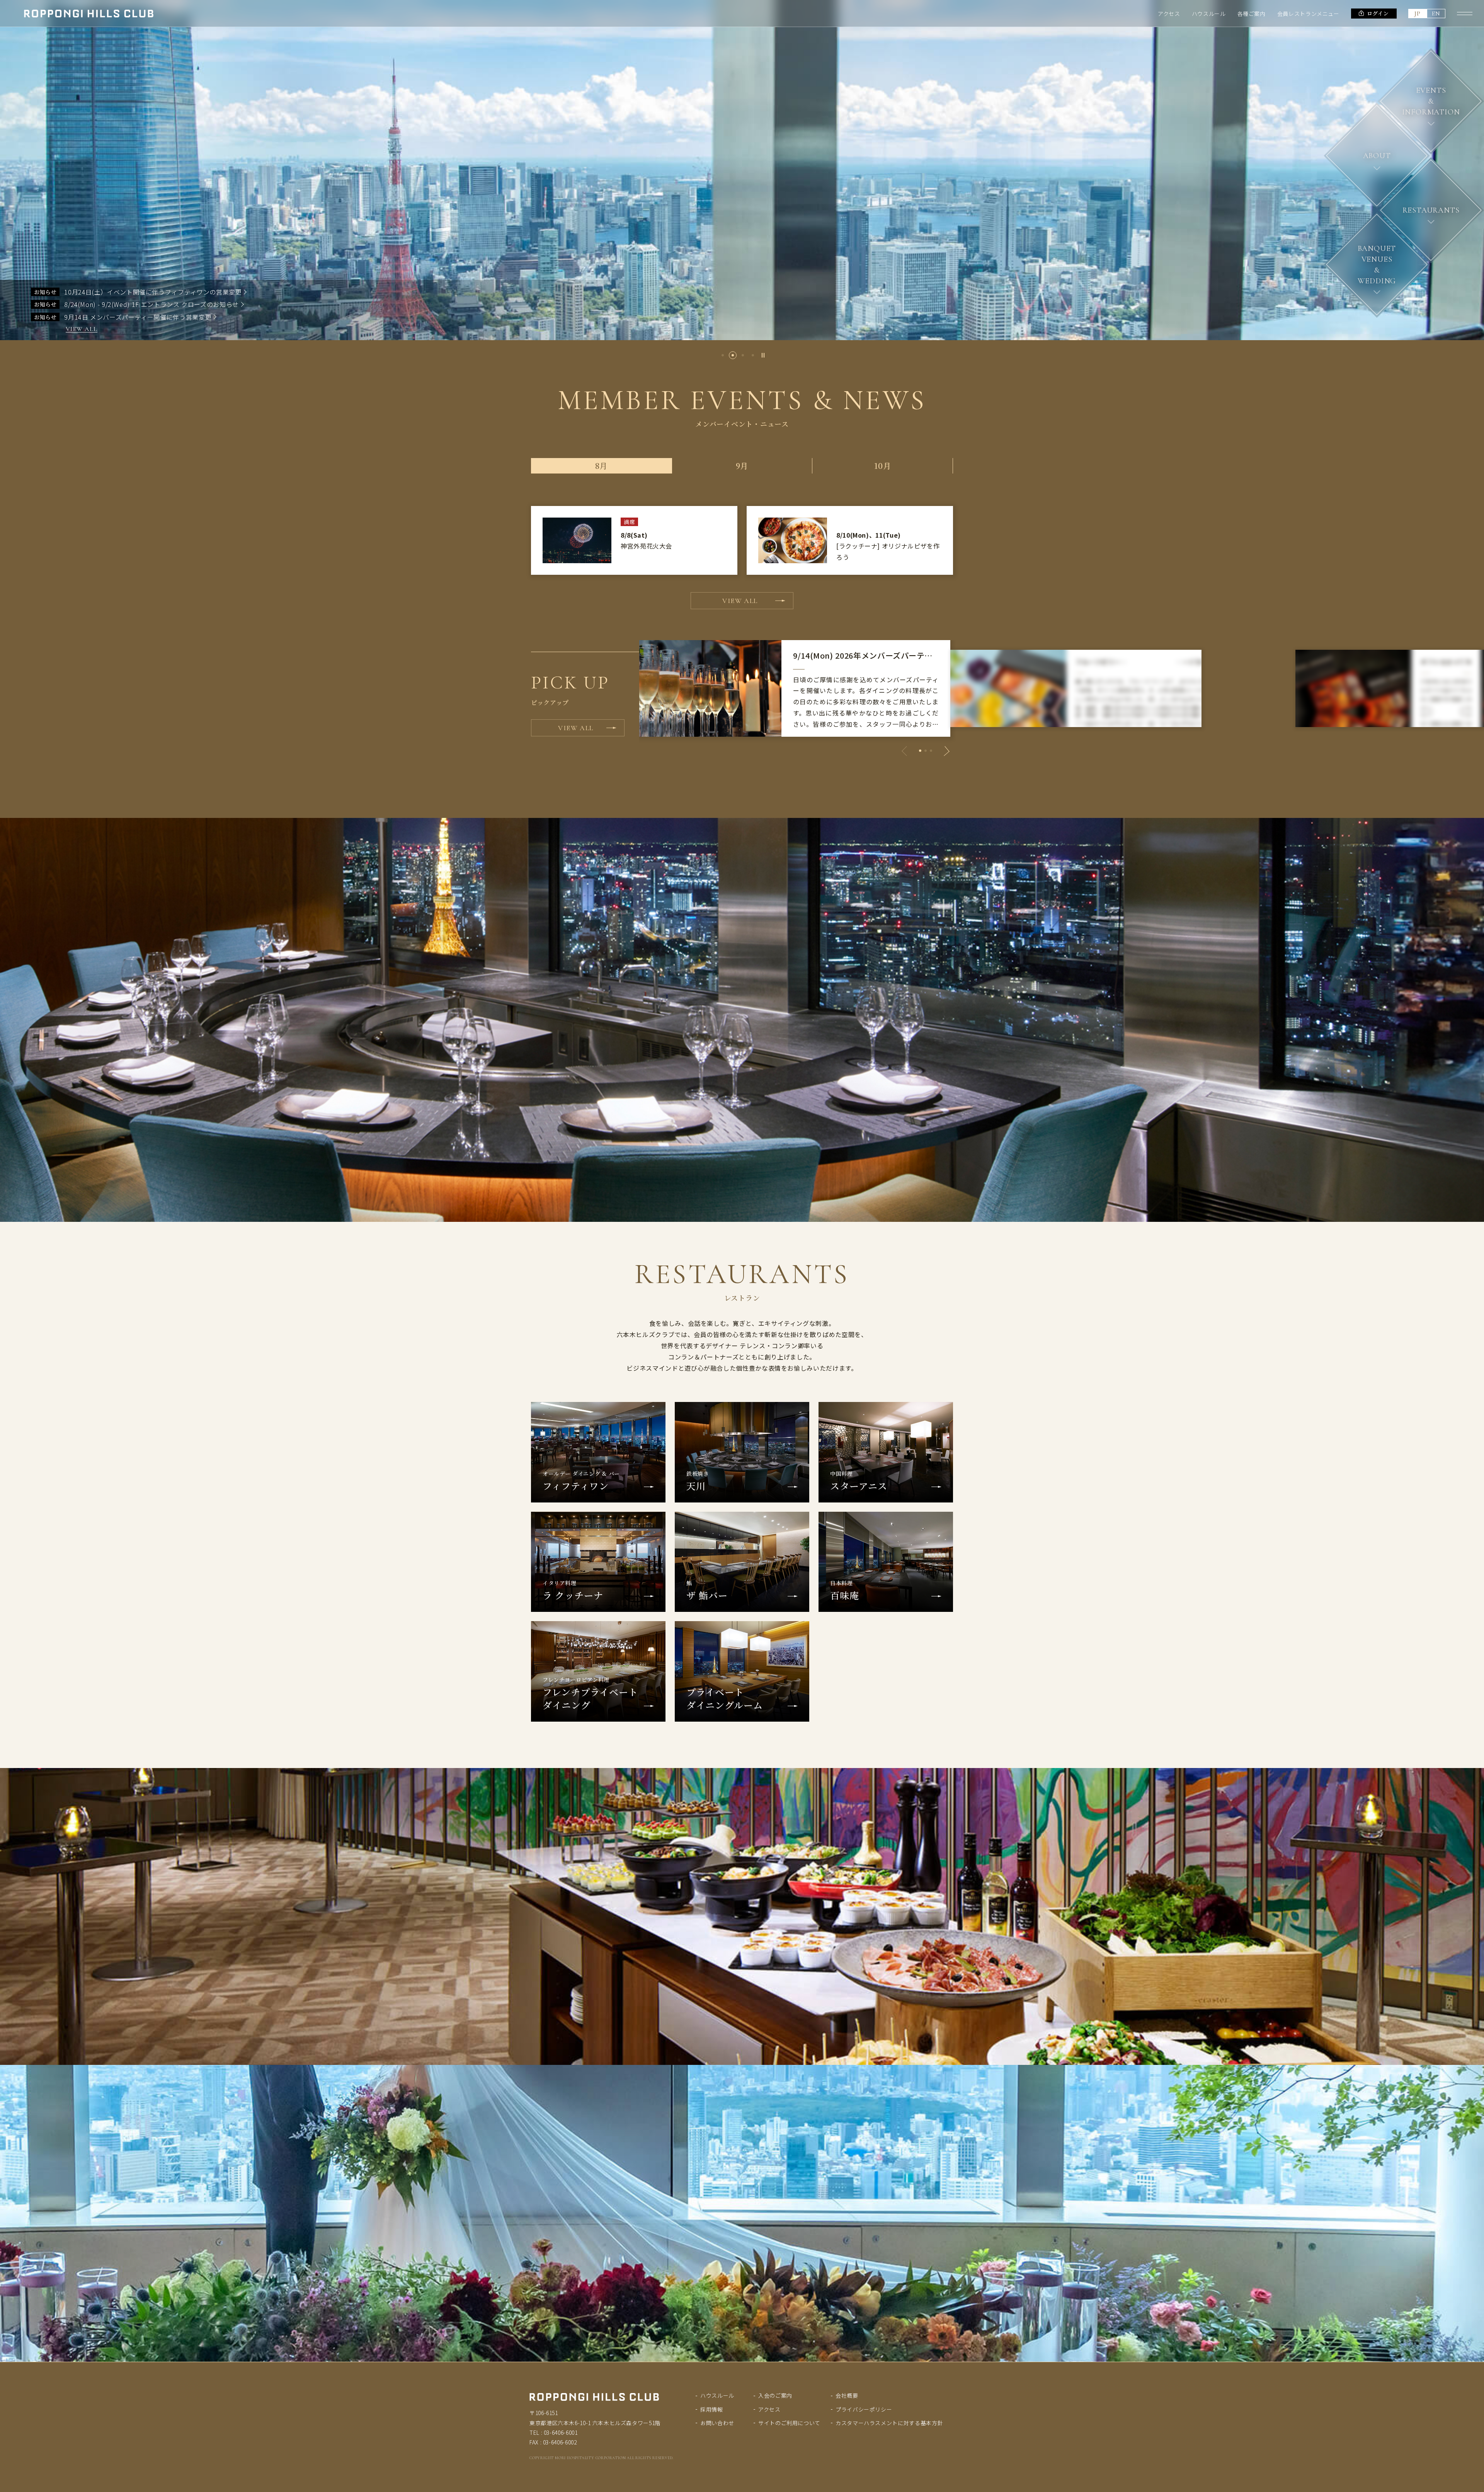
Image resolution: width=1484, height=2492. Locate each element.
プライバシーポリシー (864, 2409)
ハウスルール (1209, 14)
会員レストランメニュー (1308, 14)
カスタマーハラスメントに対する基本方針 (889, 2423)
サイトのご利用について (789, 2423)
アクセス (1169, 14)
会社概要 (847, 2395)
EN (1436, 14)
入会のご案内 (775, 2395)
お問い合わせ (717, 2423)
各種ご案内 (1252, 14)
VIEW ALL (82, 329)
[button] (723, 355)
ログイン (1378, 13)
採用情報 (712, 2409)
